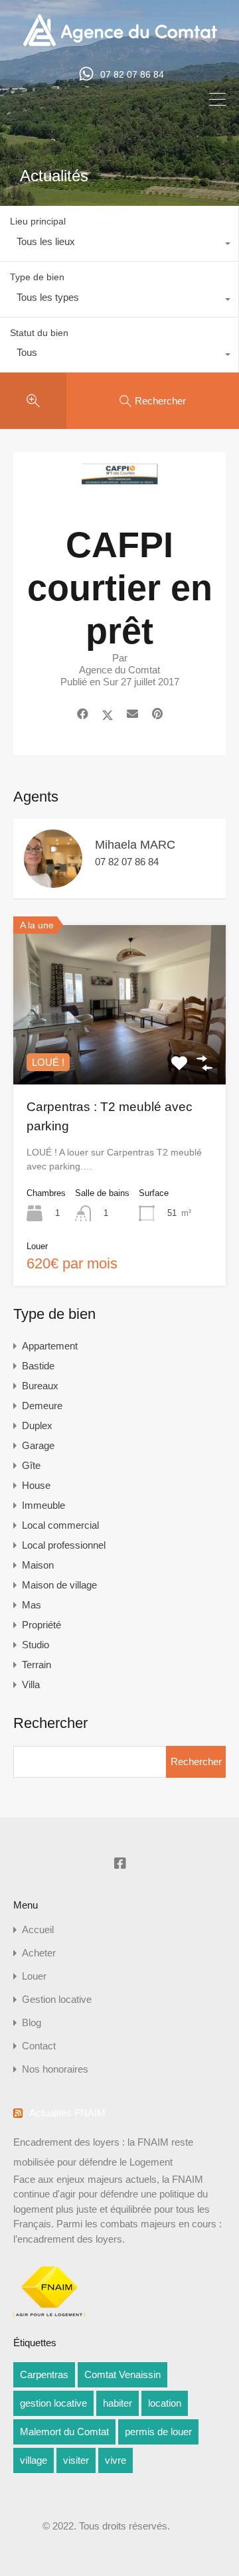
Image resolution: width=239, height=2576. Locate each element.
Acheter (39, 1953)
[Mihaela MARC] (53, 882)
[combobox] (119, 245)
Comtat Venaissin (122, 2374)
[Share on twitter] (108, 715)
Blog (32, 2022)
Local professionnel (64, 1545)
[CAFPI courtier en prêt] (119, 490)
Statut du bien (39, 333)
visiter (76, 2460)
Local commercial (60, 1525)
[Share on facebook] (83, 715)
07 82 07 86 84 (132, 74)
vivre (116, 2460)
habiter (118, 2403)
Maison (38, 1565)
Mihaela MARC (135, 845)
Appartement (50, 1346)
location (165, 2403)
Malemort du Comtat (64, 2432)
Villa (31, 1684)
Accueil (38, 1930)
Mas (32, 1605)
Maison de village (59, 1585)
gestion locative (53, 2403)
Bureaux (40, 1386)
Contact (39, 2046)
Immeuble (43, 1505)
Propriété (41, 1625)
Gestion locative (57, 1999)
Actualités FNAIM (67, 2113)
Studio (36, 1645)
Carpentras (44, 2374)
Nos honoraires (55, 2069)
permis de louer (158, 2432)
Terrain (37, 1665)
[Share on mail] (132, 715)
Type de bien (37, 277)
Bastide (38, 1366)
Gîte (31, 1465)
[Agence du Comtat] (120, 45)
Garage (38, 1445)
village (34, 2460)
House (36, 1485)
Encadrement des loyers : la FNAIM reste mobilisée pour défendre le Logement (103, 2152)
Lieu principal (38, 221)
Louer (34, 1976)
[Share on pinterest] (157, 715)
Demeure (42, 1406)
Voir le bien (119, 1053)
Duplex (37, 1425)
